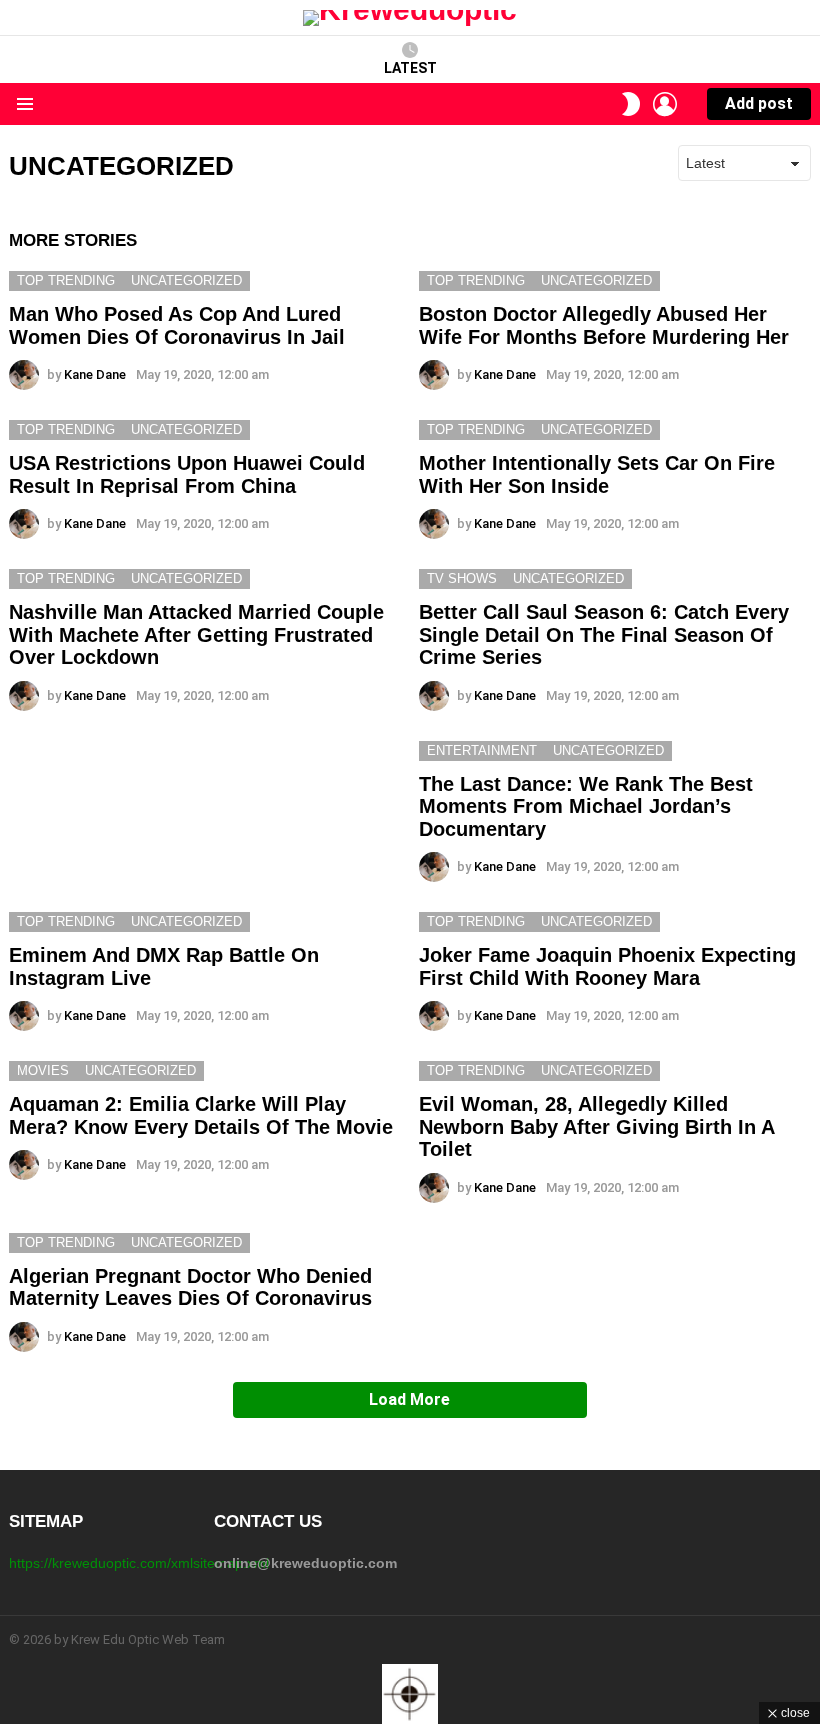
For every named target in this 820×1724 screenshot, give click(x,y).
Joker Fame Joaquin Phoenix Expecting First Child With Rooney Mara (607, 966)
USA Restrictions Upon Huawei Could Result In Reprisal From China (187, 474)
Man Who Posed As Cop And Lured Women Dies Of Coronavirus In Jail (177, 325)
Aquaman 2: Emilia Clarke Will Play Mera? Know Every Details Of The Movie (201, 1115)
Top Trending (66, 280)
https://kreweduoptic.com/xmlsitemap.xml (139, 1563)
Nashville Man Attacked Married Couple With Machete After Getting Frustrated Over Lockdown (196, 634)
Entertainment (482, 750)
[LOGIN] (665, 104)
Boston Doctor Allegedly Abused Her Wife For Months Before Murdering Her (604, 325)
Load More (409, 1399)
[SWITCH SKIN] (631, 104)
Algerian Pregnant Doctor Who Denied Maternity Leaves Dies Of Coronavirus (190, 1287)
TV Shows (462, 578)
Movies (43, 1070)
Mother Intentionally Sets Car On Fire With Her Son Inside (597, 474)
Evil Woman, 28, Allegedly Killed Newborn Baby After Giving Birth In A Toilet (596, 1126)
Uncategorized (186, 280)
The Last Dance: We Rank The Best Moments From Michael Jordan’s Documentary (586, 806)
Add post (759, 103)
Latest (410, 68)
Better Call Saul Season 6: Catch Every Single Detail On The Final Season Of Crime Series (604, 634)
